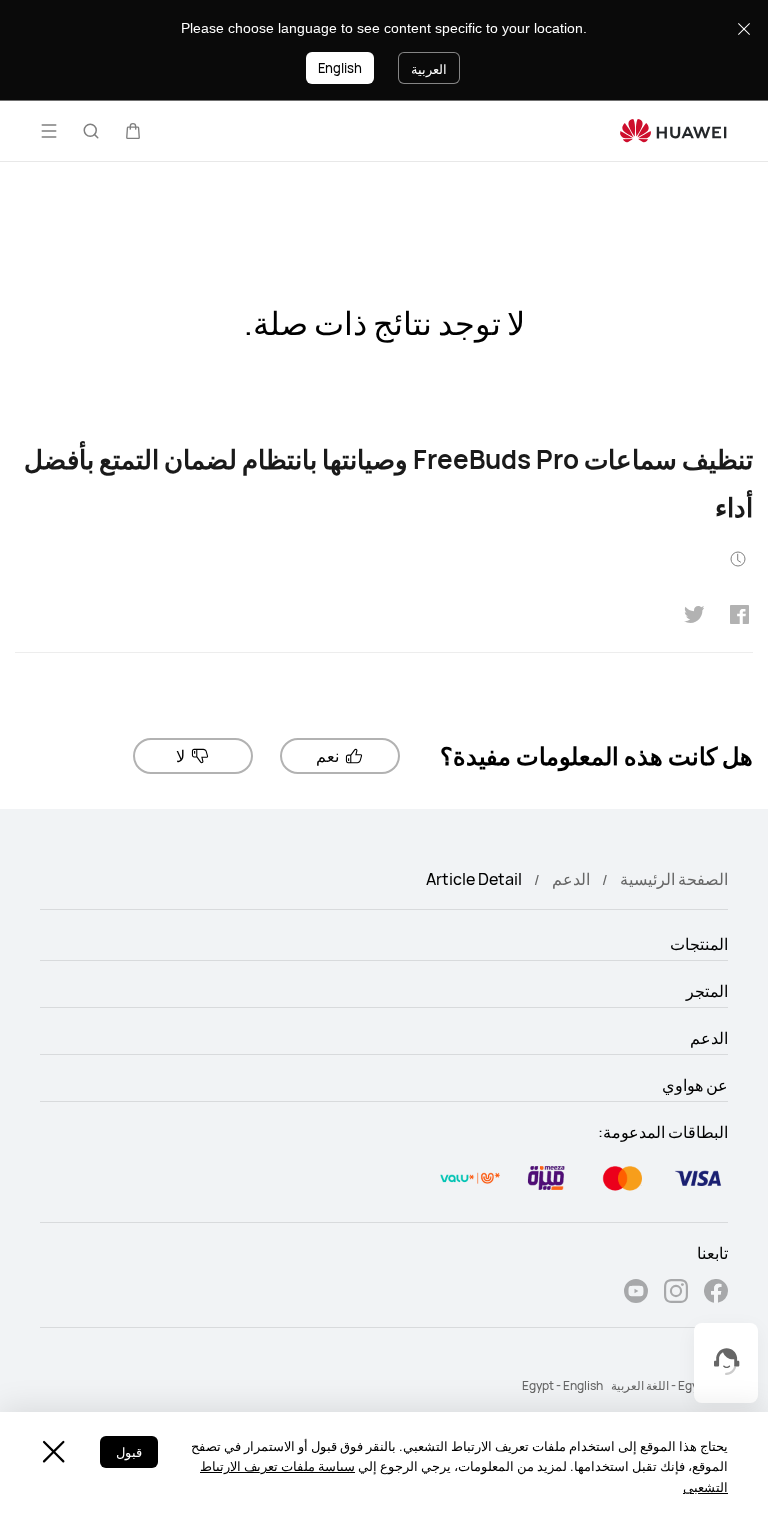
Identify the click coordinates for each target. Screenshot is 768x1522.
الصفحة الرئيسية (674, 879)
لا (180, 756)
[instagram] (676, 1293)
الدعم (571, 879)
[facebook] (716, 1293)
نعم (327, 756)
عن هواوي (695, 1085)
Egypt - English (562, 1385)
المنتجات (699, 944)
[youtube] (636, 1293)
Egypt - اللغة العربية (660, 1385)
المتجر (707, 991)
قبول (129, 1452)
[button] (133, 131)
